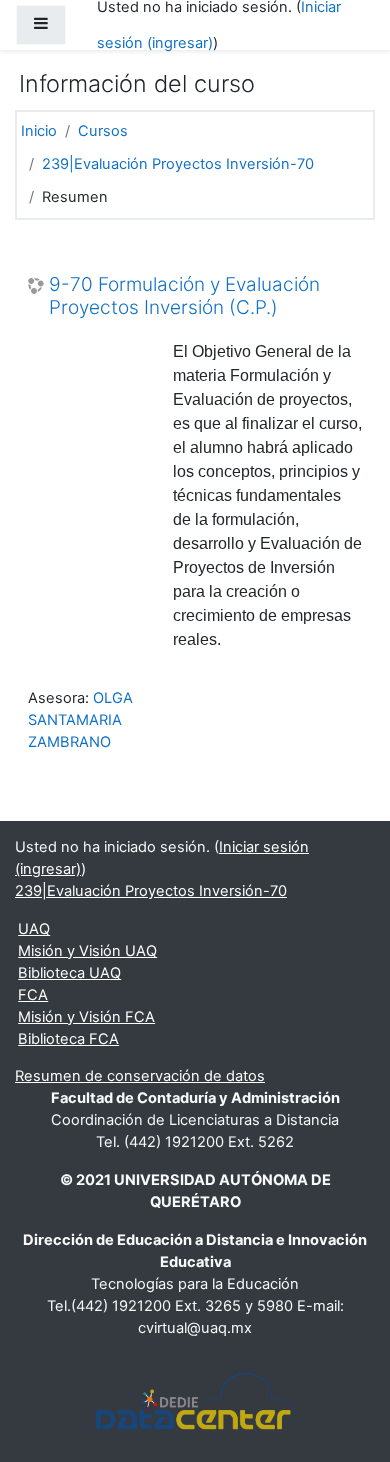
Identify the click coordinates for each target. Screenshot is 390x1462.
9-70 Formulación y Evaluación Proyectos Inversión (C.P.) (184, 296)
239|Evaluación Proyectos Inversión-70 (178, 164)
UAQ (34, 929)
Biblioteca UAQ (69, 973)
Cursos (103, 131)
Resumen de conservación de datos (140, 1076)
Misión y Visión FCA (86, 1017)
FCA (33, 995)
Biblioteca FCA (68, 1039)
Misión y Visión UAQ (87, 951)
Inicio (39, 131)
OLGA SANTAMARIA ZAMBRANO (80, 720)
